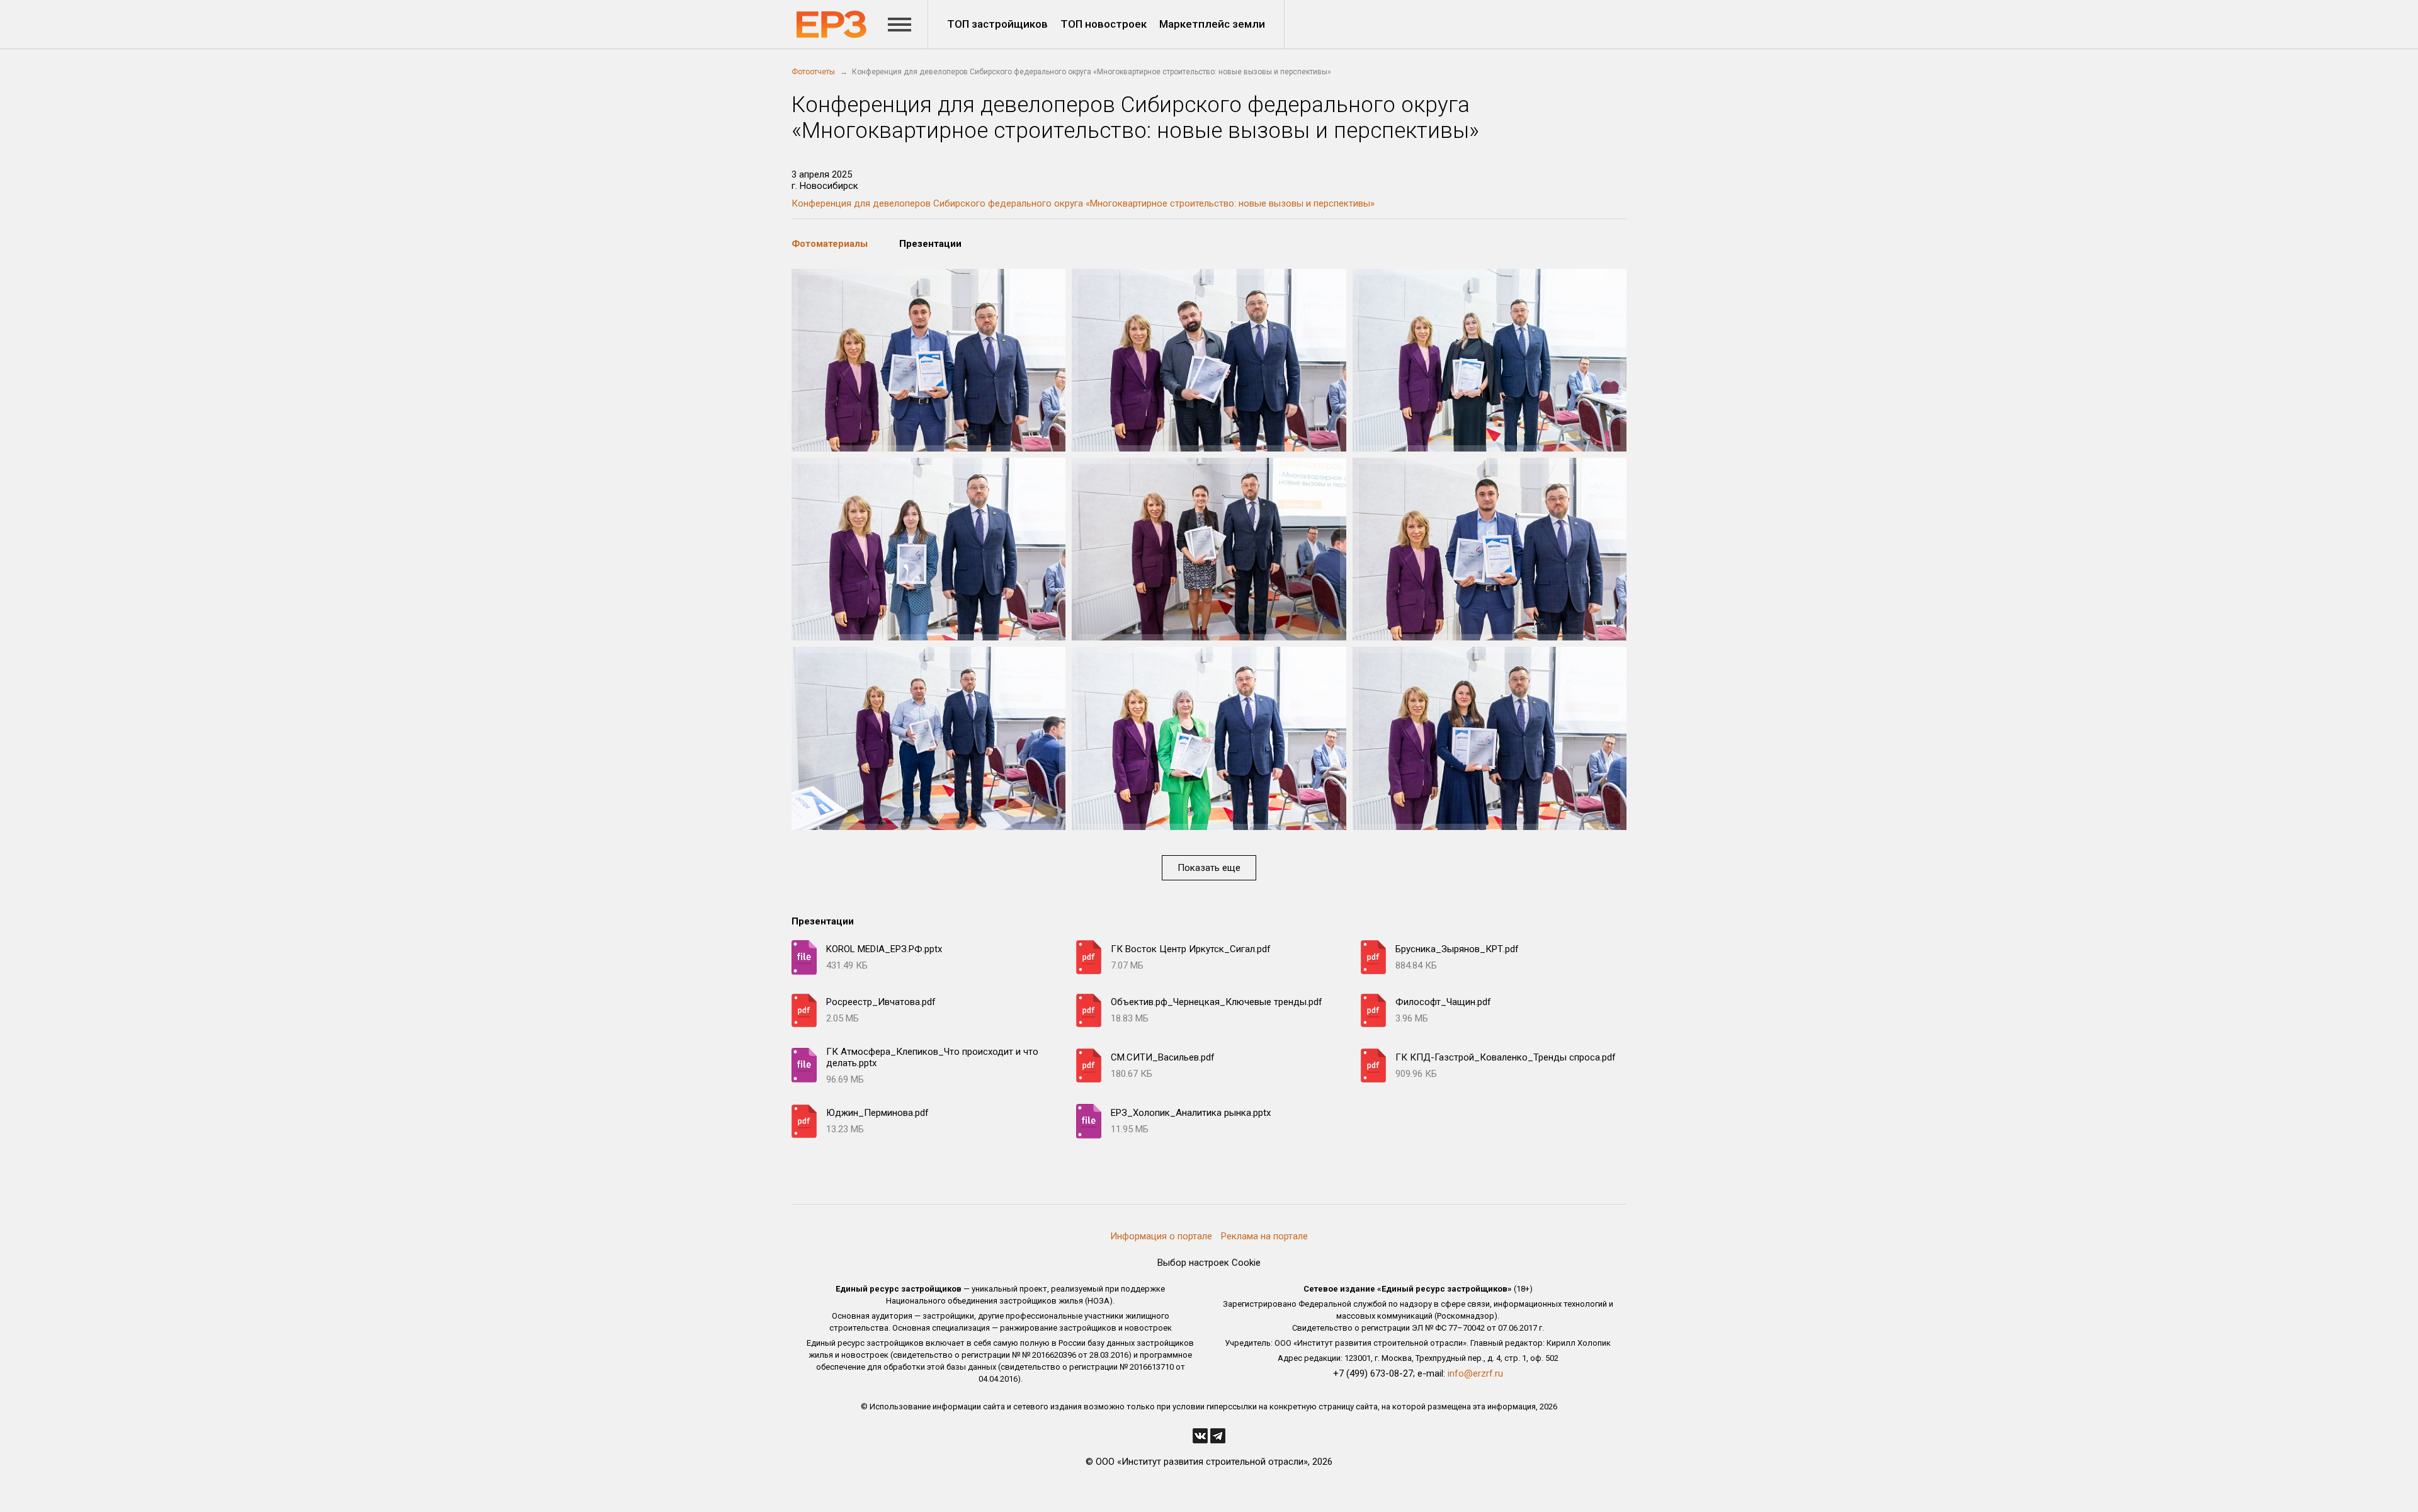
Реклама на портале (1264, 1236)
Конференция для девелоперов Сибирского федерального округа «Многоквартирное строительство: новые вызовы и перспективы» (1083, 203)
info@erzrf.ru (1475, 1373)
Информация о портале (1161, 1236)
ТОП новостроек (1104, 24)
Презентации (930, 244)
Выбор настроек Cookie (1209, 1263)
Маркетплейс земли (1212, 24)
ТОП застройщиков (997, 24)
